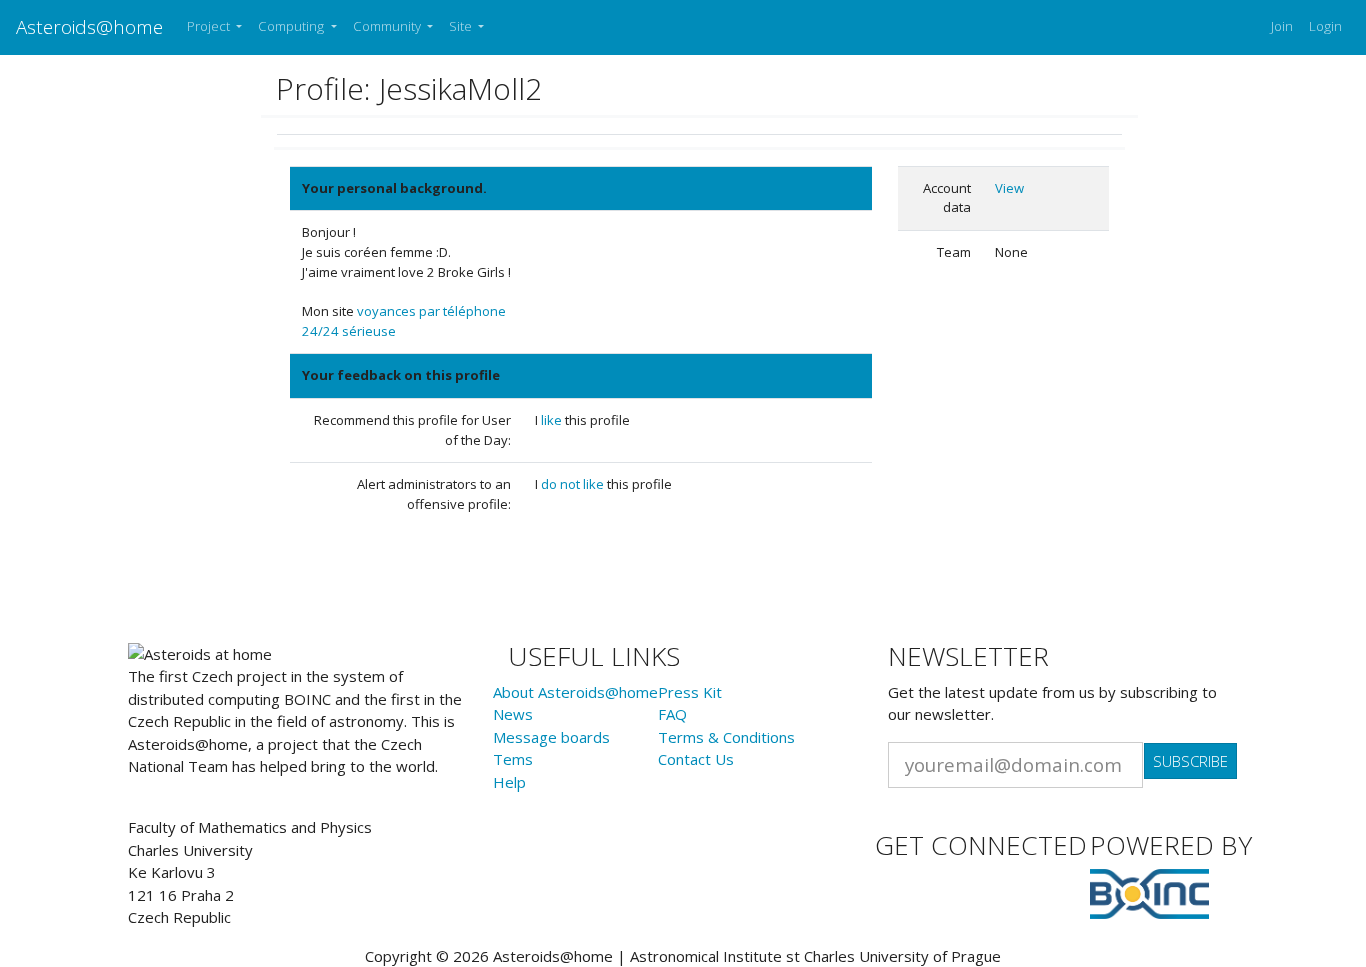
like (553, 420)
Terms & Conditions (726, 737)
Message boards (551, 737)
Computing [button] (292, 26)
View (1009, 188)
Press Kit (690, 692)
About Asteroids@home (575, 692)
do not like (574, 484)
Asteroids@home (89, 26)
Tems (513, 759)
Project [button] (210, 26)
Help (509, 782)
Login (1325, 26)
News (513, 714)
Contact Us (696, 759)
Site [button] (462, 26)
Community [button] (388, 26)
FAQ (672, 714)
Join (1282, 26)
